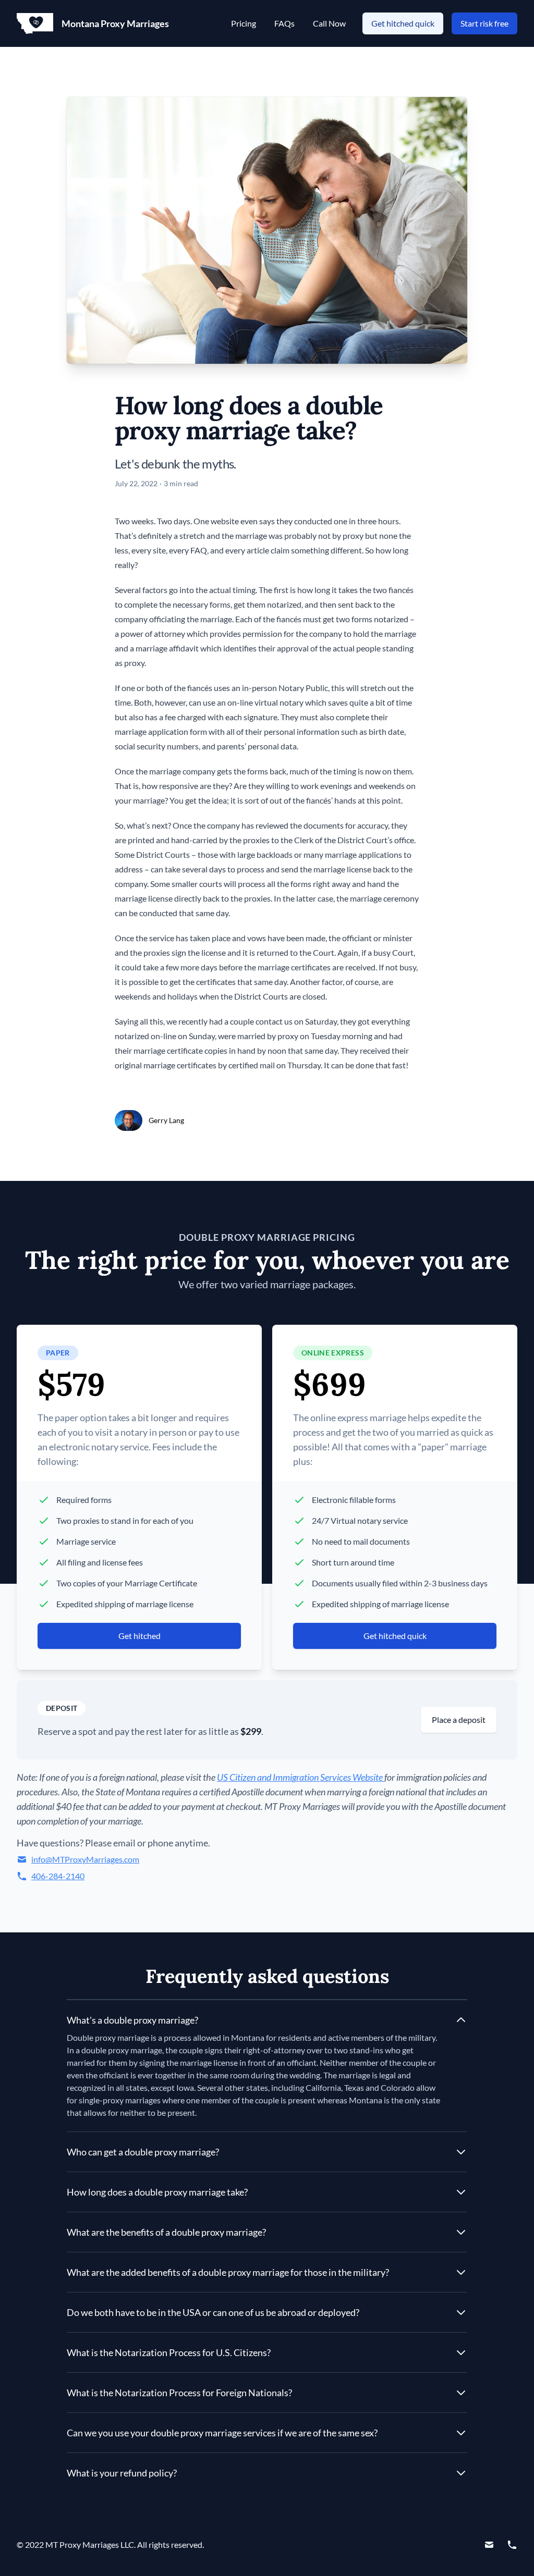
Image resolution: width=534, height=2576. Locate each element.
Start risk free (484, 23)
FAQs (285, 23)
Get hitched (139, 1636)
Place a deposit (459, 1720)
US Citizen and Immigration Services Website (301, 1777)
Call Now (329, 23)
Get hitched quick (403, 23)
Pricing (244, 23)
